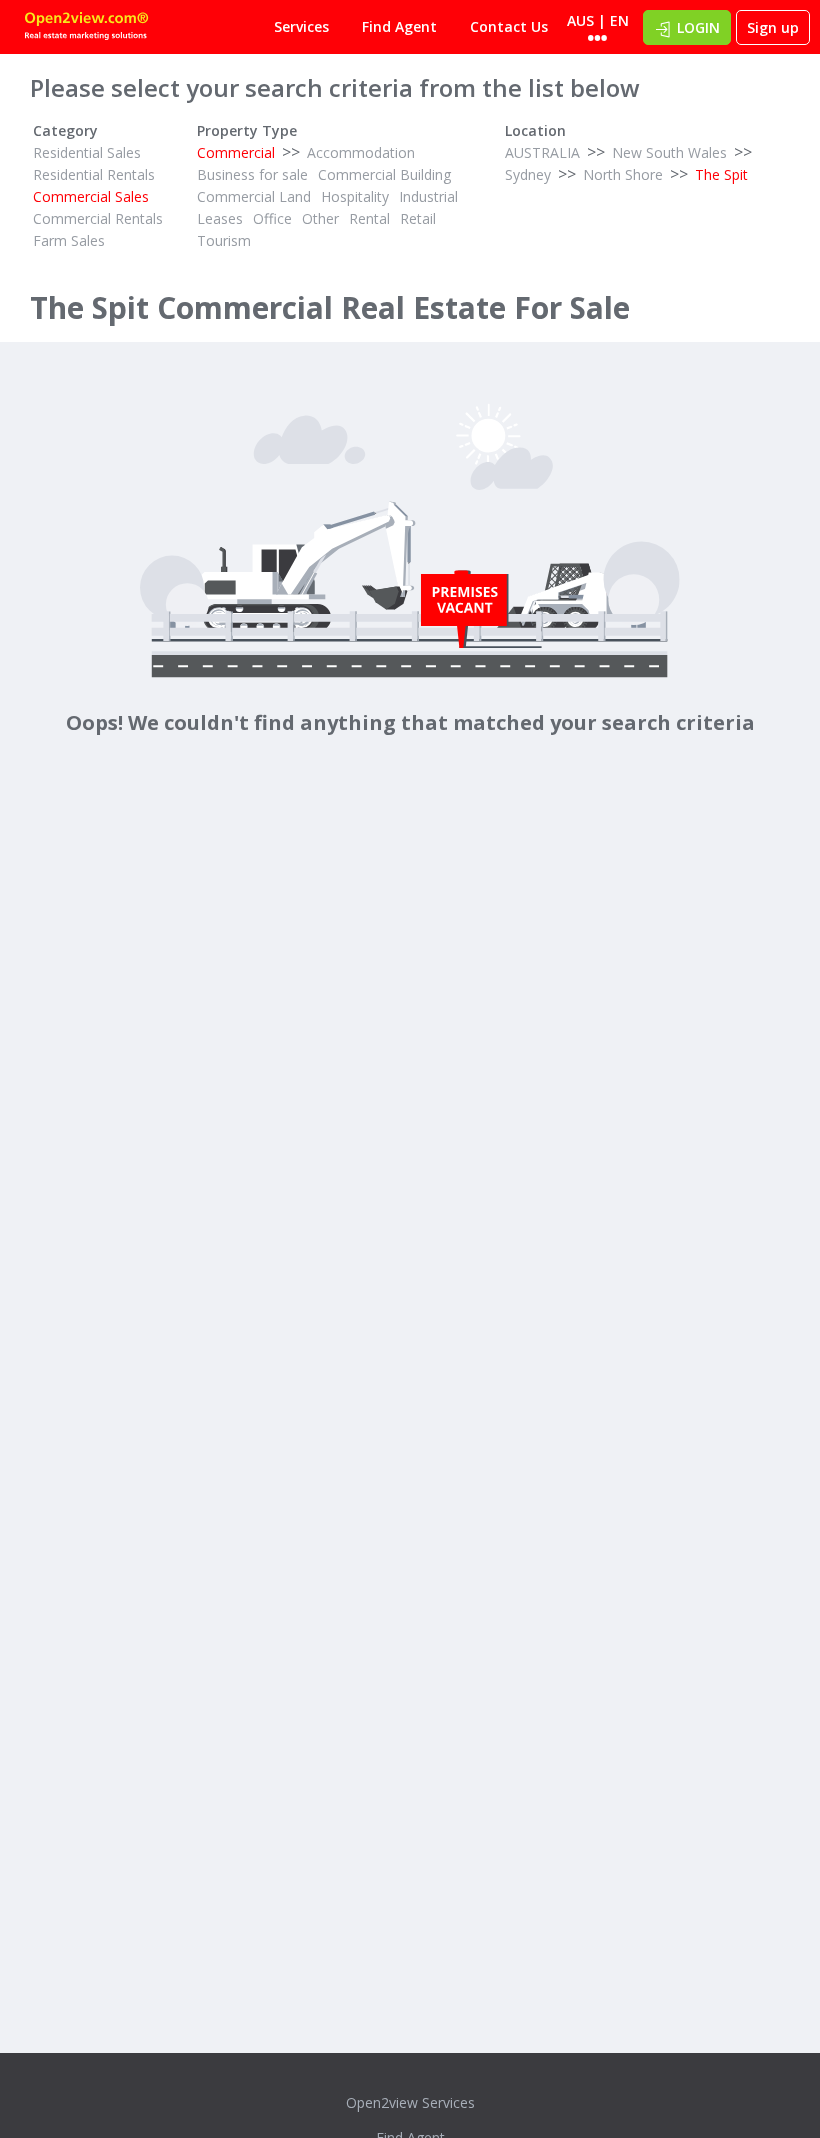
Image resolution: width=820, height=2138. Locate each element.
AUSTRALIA (542, 152)
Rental (369, 218)
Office (272, 218)
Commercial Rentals (98, 218)
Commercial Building (384, 174)
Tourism (224, 240)
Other (320, 218)
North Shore (623, 174)
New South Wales (669, 152)
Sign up (773, 27)
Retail (418, 218)
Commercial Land (254, 196)
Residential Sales (87, 152)
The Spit (721, 174)
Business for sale (252, 174)
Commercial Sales (91, 196)
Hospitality (355, 196)
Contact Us (509, 26)
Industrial (428, 196)
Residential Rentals (94, 174)
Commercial (236, 152)
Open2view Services (410, 2102)
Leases (220, 218)
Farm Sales (69, 240)
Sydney (528, 174)
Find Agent (399, 26)
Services (301, 26)
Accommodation (361, 152)
